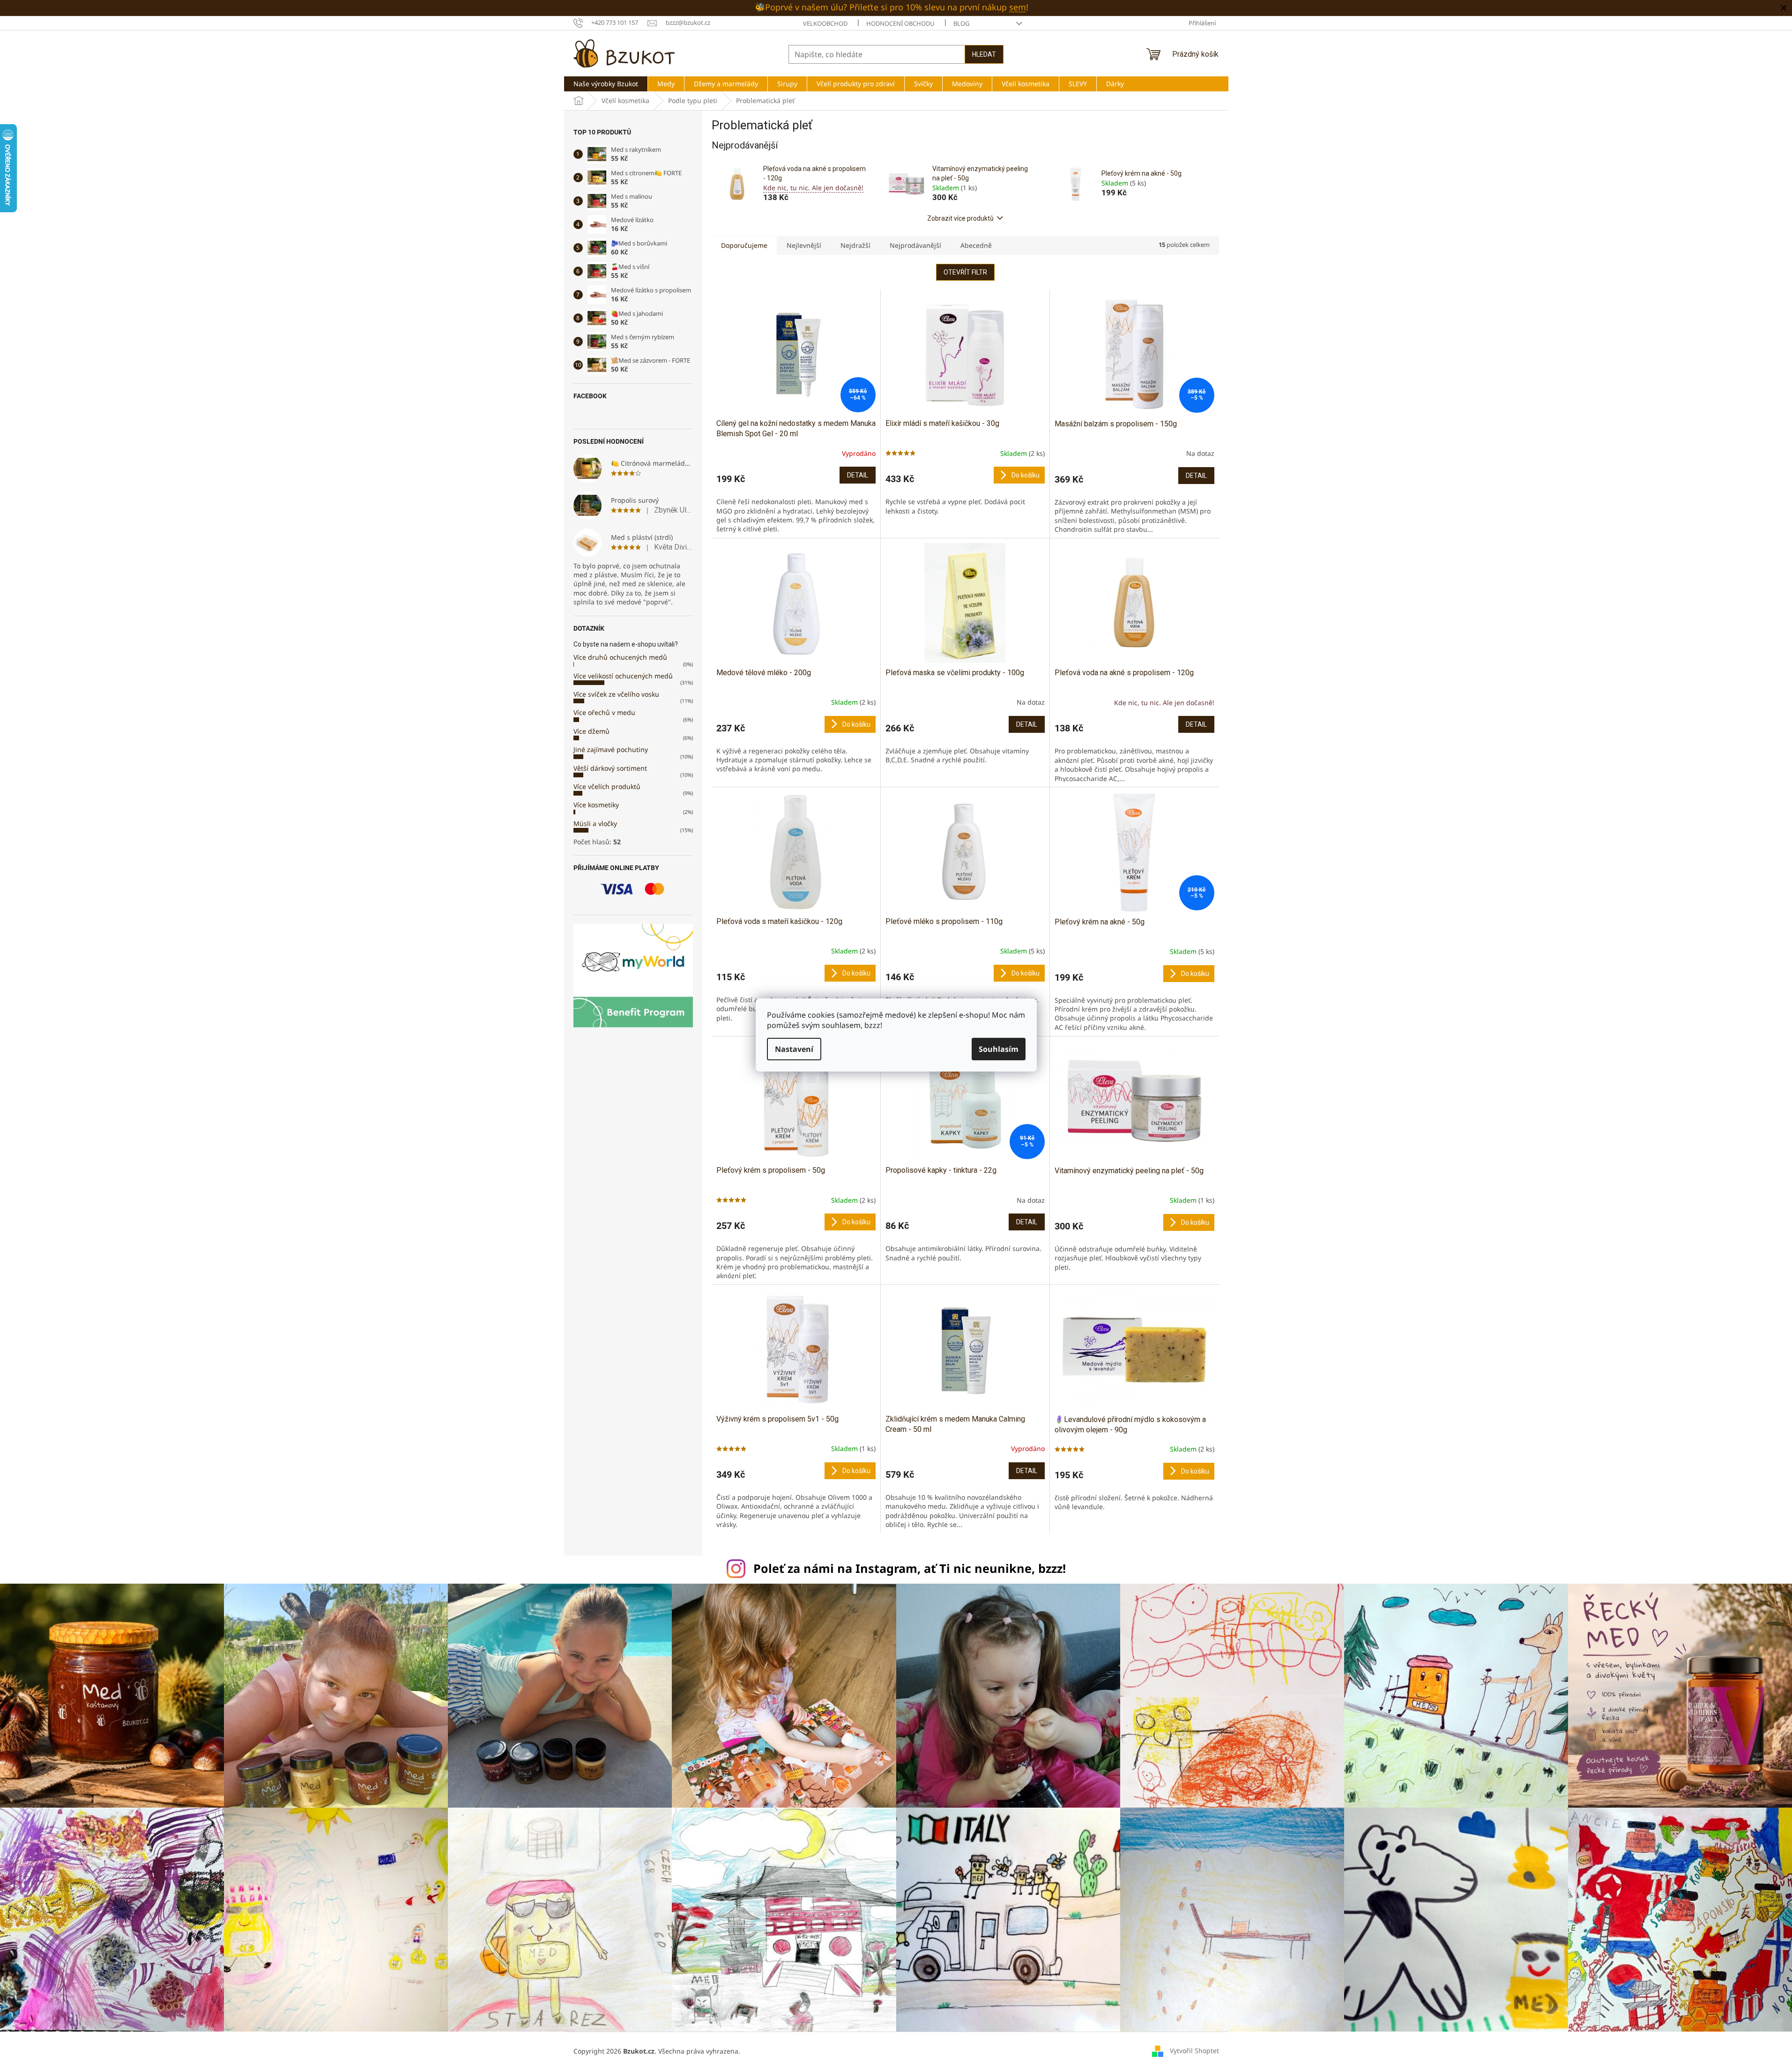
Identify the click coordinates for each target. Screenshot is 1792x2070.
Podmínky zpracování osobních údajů (896, 1098)
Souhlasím (999, 1049)
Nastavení (794, 1049)
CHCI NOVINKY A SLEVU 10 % (896, 1071)
